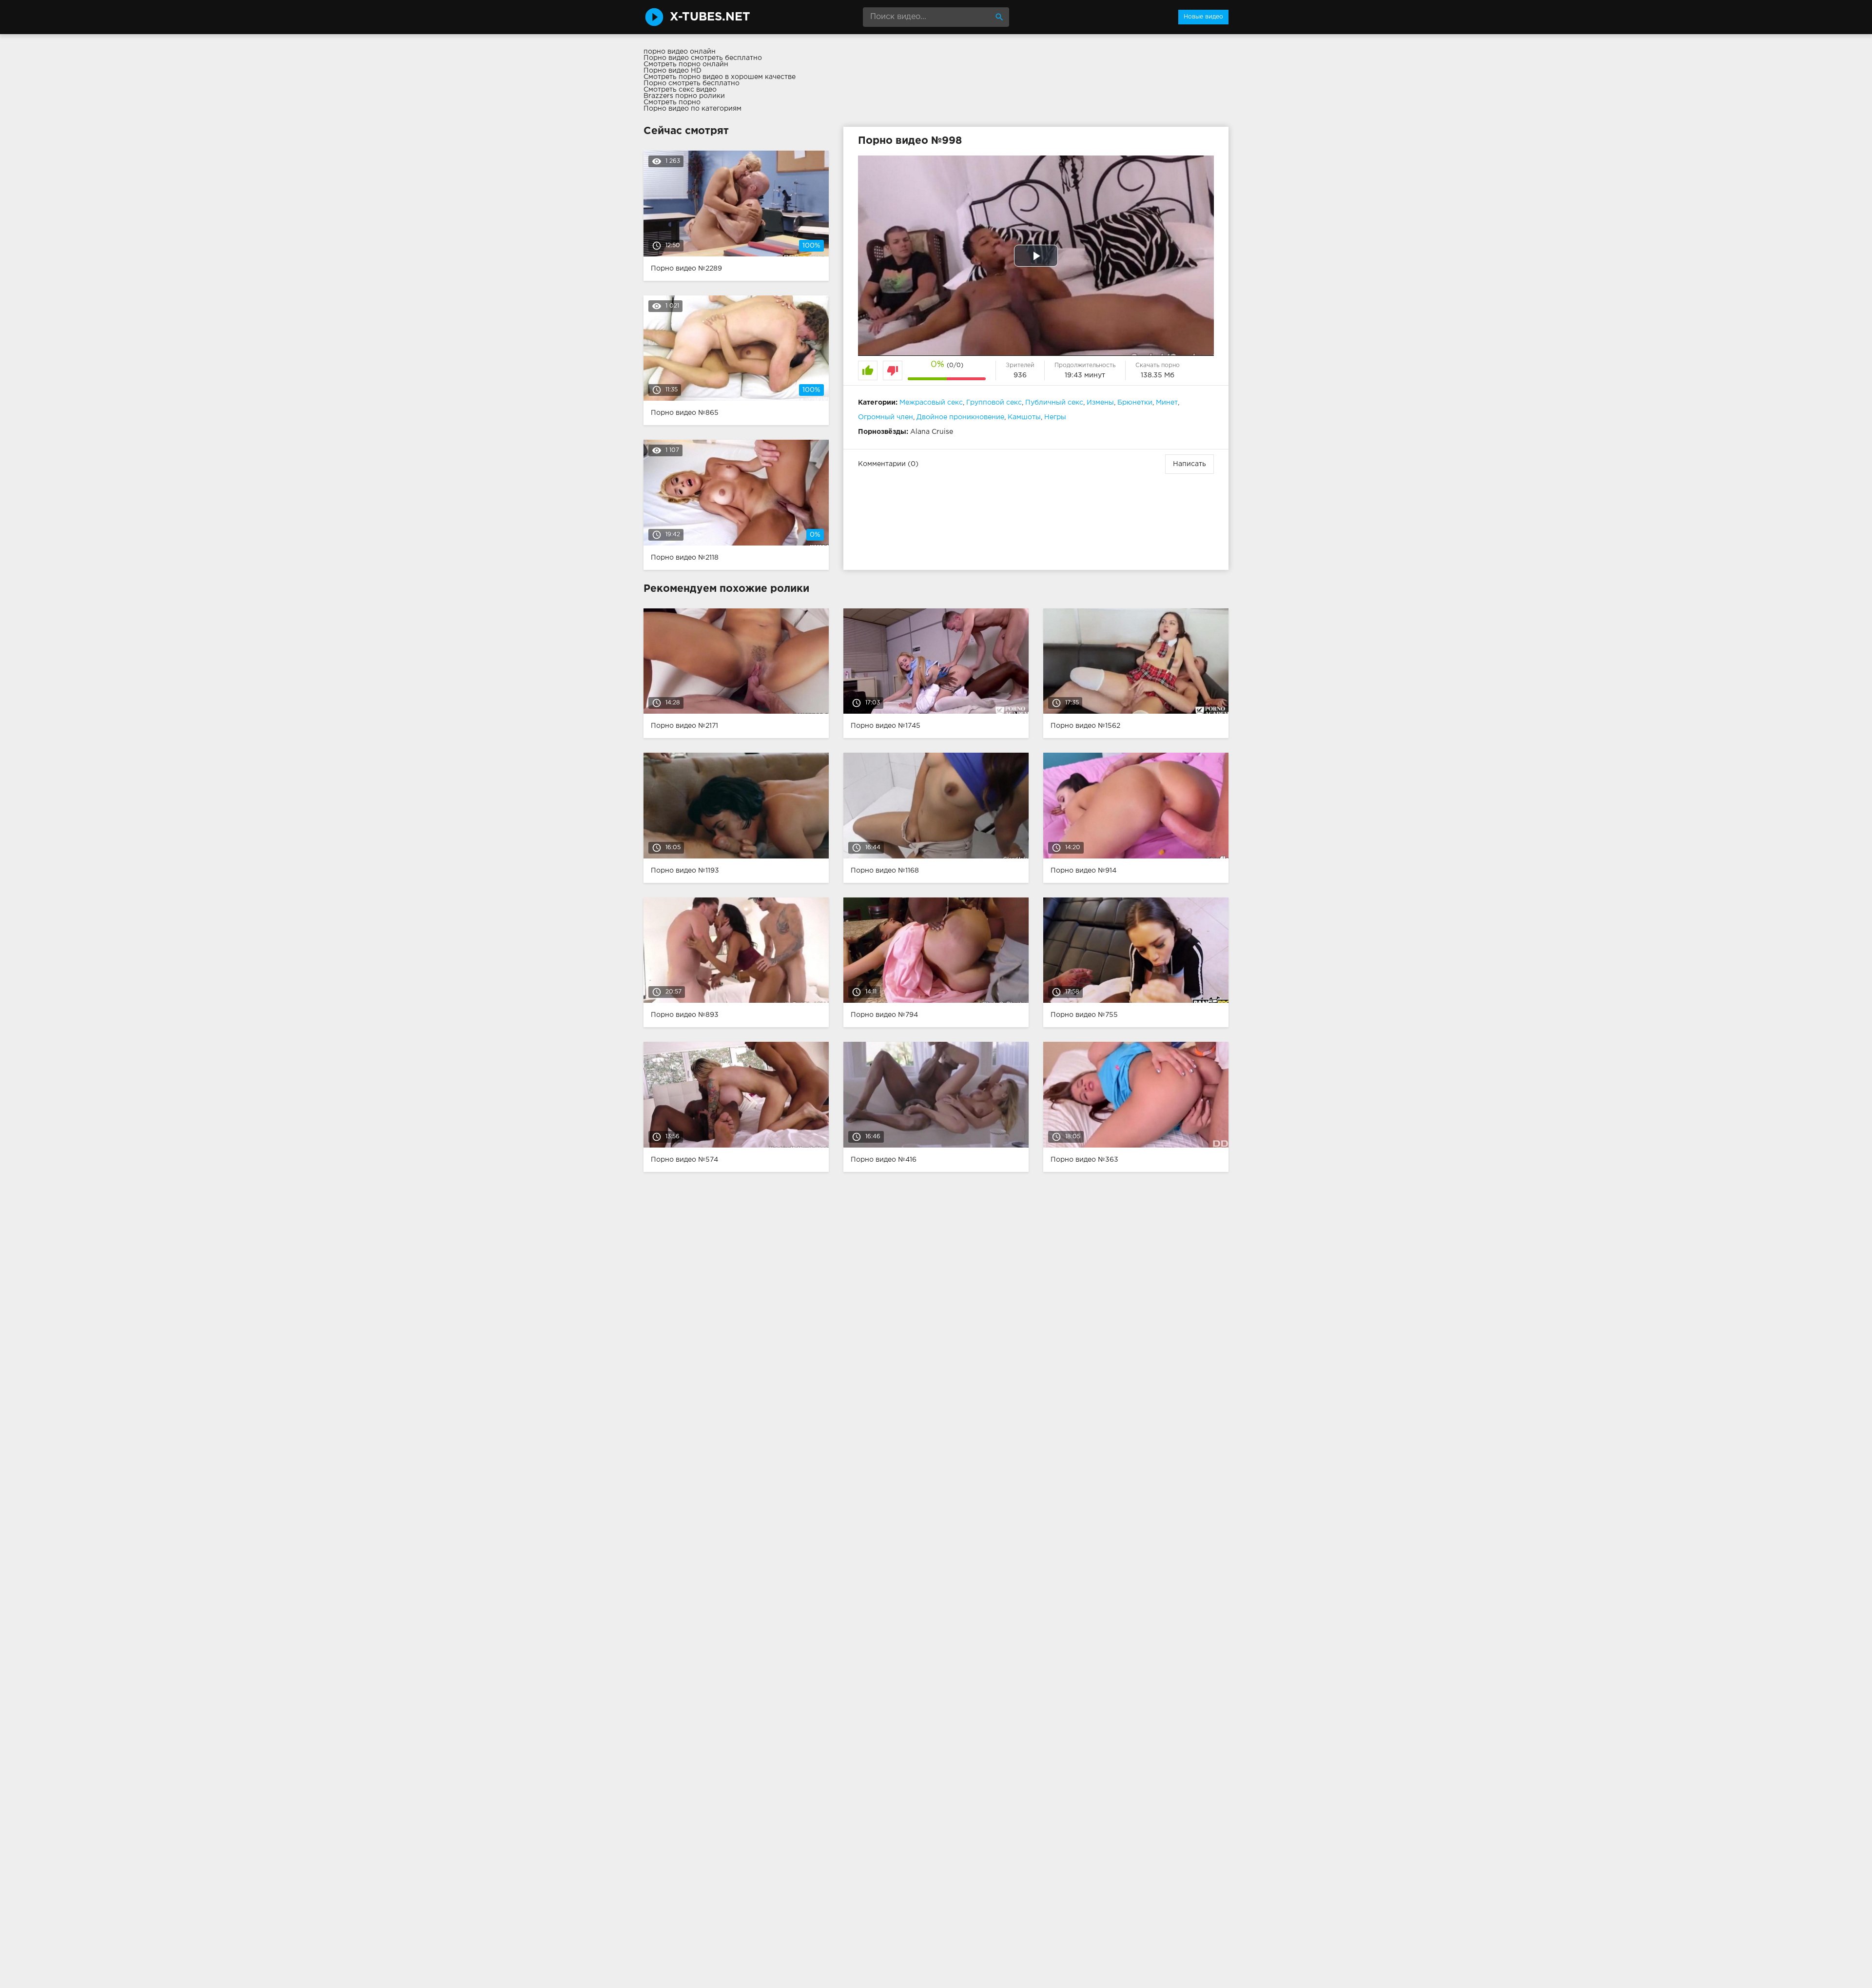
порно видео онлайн (680, 52)
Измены (1100, 403)
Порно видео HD (673, 71)
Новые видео (1203, 17)
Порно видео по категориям (692, 109)
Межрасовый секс (931, 403)
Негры (1055, 417)
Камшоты (1024, 417)
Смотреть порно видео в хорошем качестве (720, 77)
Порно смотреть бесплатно (692, 83)
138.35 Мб (1158, 375)
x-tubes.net (710, 17)
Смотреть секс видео (680, 90)
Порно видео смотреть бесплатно (703, 58)
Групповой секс (994, 403)
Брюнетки (1135, 403)
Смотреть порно (672, 102)
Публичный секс (1054, 403)
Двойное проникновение (960, 417)
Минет (1167, 403)
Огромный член (886, 417)
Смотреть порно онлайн (686, 64)
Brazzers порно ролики (684, 96)
